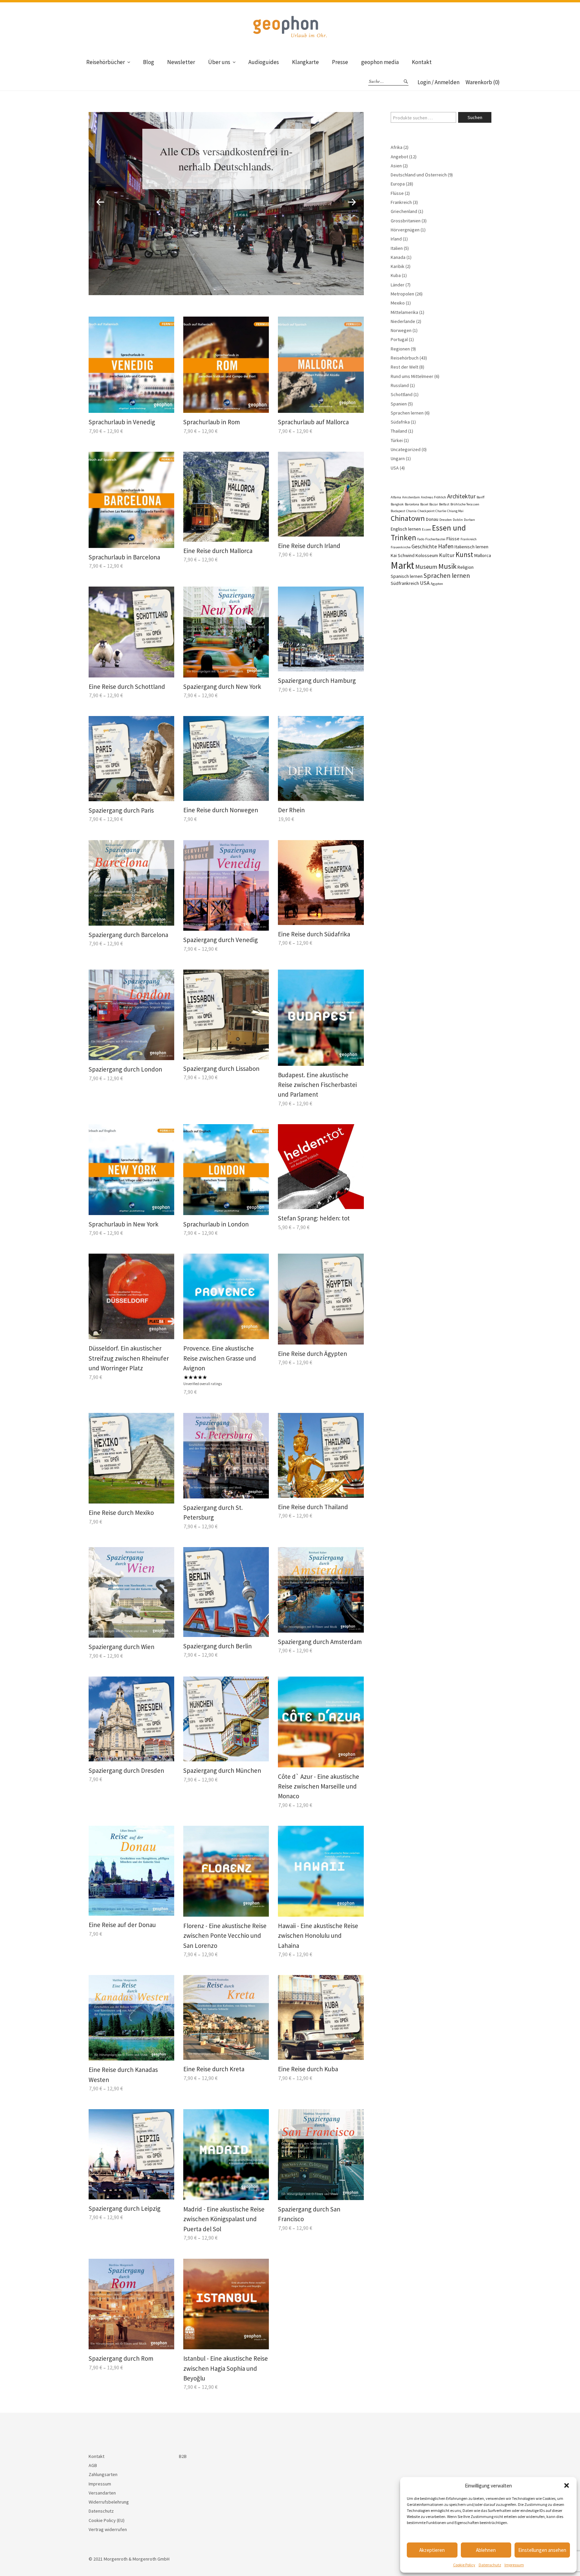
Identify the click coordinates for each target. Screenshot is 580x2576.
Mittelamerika (404, 312)
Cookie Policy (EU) (107, 2520)
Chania (411, 511)
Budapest (398, 511)
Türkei (397, 440)
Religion (466, 567)
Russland (400, 385)
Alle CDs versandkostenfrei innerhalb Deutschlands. (226, 159)
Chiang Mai (455, 511)
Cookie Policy (464, 2565)
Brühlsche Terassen (465, 504)
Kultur (447, 555)
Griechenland (404, 211)
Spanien (399, 404)
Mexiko (398, 303)
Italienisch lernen (471, 547)
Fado (421, 539)
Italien (397, 248)
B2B (183, 2456)
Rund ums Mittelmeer (412, 376)
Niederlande (403, 321)
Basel (424, 504)
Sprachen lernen (407, 413)
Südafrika (400, 422)
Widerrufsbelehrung (109, 2502)
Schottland (402, 394)
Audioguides (264, 62)
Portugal (399, 339)
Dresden (446, 520)
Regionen (400, 349)
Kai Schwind (403, 555)
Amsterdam (411, 497)
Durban (469, 520)
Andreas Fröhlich (433, 497)
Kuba (396, 275)
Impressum (514, 2565)
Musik (447, 566)
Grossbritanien (406, 221)
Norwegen (401, 330)
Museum (426, 567)
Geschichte (424, 546)
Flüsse (397, 193)
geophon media (380, 62)
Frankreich (401, 202)
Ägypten (437, 584)
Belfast (444, 504)
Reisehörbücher (106, 62)
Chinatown (408, 518)
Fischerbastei (435, 539)
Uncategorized (406, 449)
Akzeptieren (432, 2550)
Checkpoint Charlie (432, 511)
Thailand (399, 431)
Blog (149, 62)
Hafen (446, 546)
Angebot (399, 157)
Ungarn (398, 458)
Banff (480, 497)
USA (395, 468)
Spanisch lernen (407, 576)
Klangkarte (305, 62)
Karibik (398, 266)
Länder (398, 285)
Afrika (397, 147)
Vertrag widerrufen (108, 2529)
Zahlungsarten (103, 2474)
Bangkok (397, 504)
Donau (432, 519)
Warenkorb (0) (483, 82)
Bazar (434, 504)
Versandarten (102, 2493)
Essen (426, 529)
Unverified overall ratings (203, 1384)
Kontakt (422, 62)
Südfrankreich (405, 583)
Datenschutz (490, 2565)
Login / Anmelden (439, 82)
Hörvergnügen (405, 230)
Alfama (396, 497)
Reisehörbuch (405, 358)
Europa (398, 184)
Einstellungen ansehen (542, 2550)
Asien (396, 166)
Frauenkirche (401, 547)
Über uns (219, 62)
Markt (402, 565)
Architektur (461, 496)
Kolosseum (427, 555)
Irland (396, 239)
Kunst (464, 555)
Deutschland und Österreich (419, 175)
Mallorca (483, 555)
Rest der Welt (404, 367)
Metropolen (402, 294)
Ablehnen (486, 2550)
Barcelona (412, 504)
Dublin (458, 520)
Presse (340, 62)
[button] (567, 2485)
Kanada (398, 257)
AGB (93, 2465)
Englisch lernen (406, 529)
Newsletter (181, 62)
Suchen (475, 117)
